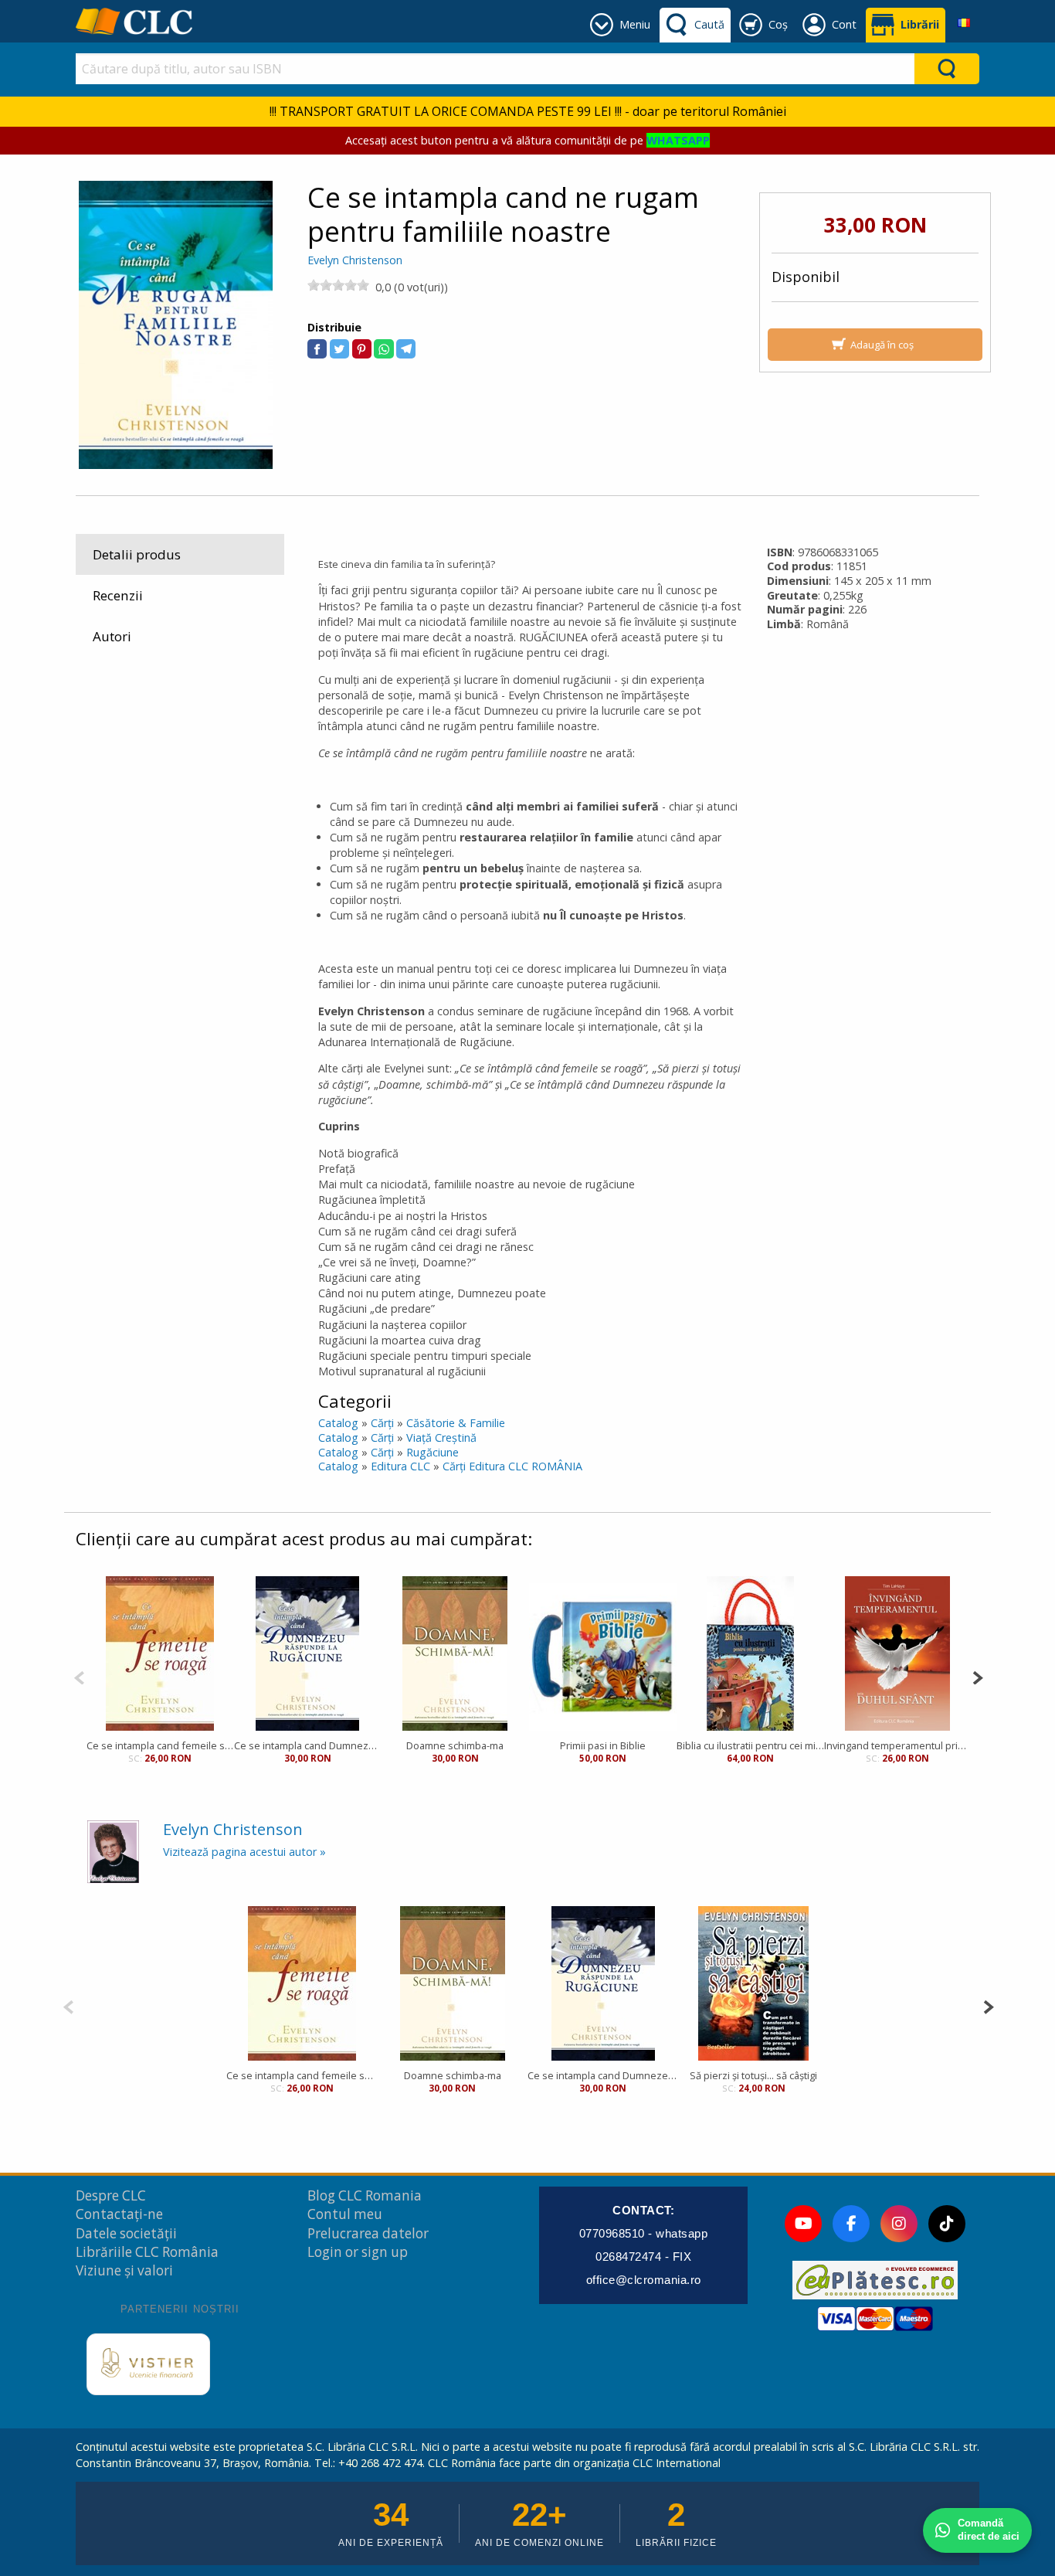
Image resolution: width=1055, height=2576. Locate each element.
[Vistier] (148, 2364)
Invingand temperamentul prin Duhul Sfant (898, 1745)
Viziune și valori (124, 2270)
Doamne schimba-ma (455, 1745)
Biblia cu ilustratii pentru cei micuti (750, 1745)
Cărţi (382, 1423)
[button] (317, 349)
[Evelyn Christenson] (113, 1851)
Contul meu (345, 2214)
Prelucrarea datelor (368, 2233)
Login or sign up (358, 2252)
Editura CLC (400, 1466)
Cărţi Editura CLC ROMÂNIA (512, 1466)
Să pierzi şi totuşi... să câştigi (753, 2075)
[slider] (338, 285)
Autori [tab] (112, 636)
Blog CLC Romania (365, 2195)
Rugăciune (433, 1452)
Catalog (338, 1423)
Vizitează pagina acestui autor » (244, 1852)
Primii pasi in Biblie (603, 1745)
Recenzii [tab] (118, 595)
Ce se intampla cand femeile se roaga (160, 1745)
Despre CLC (111, 2195)
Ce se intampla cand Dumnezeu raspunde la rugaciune (308, 1745)
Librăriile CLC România (147, 2252)
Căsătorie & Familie (456, 1423)
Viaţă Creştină (441, 1438)
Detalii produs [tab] (137, 554)
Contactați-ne (119, 2214)
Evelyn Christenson (355, 260)
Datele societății (126, 2233)
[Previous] (79, 1676)
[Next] (977, 1676)
